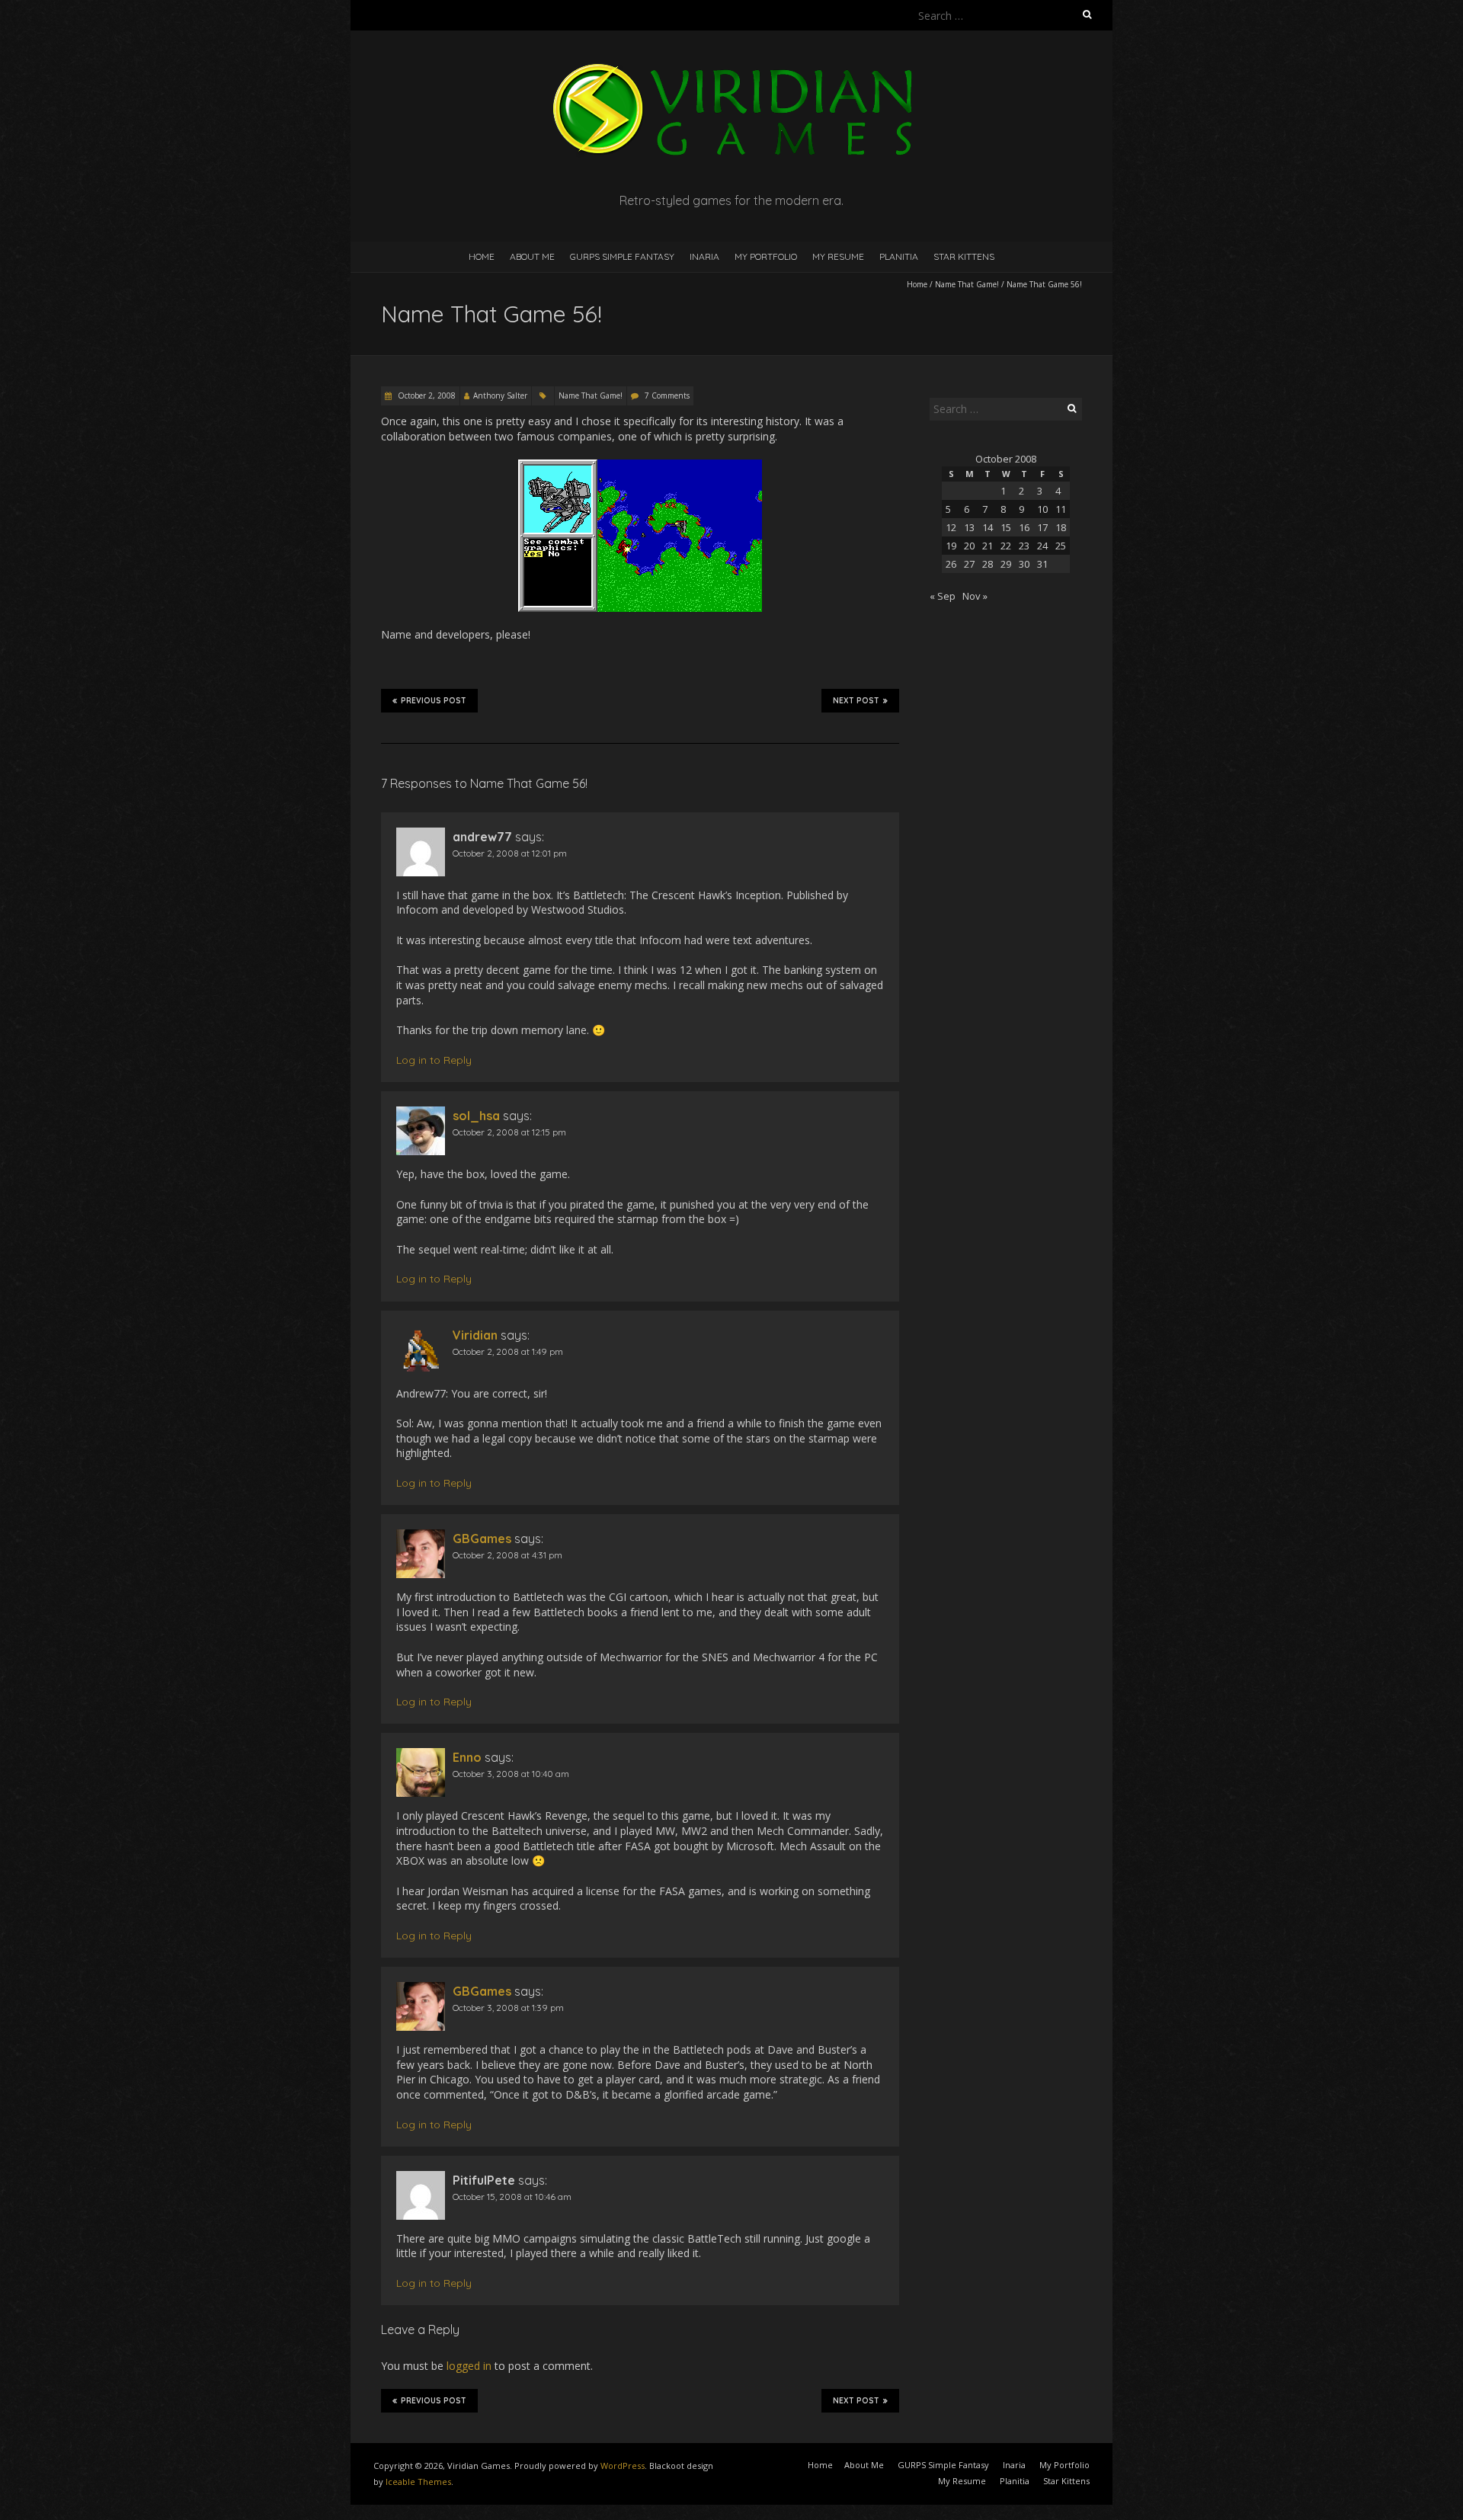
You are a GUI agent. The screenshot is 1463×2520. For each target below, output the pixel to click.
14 (988, 527)
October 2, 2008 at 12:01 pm (510, 853)
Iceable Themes (418, 2482)
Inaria (704, 256)
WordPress (623, 2466)
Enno (467, 1757)
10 (1042, 509)
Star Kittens (964, 256)
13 (969, 527)
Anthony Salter (500, 395)
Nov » (975, 596)
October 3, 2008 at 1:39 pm (508, 2008)
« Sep (943, 596)
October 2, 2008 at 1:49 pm (508, 1351)
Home (482, 256)
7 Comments (667, 395)
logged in (469, 2366)
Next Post (856, 701)
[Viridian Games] (731, 68)
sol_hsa (476, 1116)
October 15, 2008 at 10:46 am (512, 2197)
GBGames (482, 1539)
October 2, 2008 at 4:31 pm (507, 1555)
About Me (532, 256)
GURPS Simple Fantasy (622, 256)
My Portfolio (766, 256)
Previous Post (434, 701)
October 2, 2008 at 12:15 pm (509, 1132)
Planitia (899, 256)
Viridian (475, 1335)
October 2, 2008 (426, 395)
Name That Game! (967, 284)
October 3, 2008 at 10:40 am (511, 1774)
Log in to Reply (434, 1060)
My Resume (838, 256)
